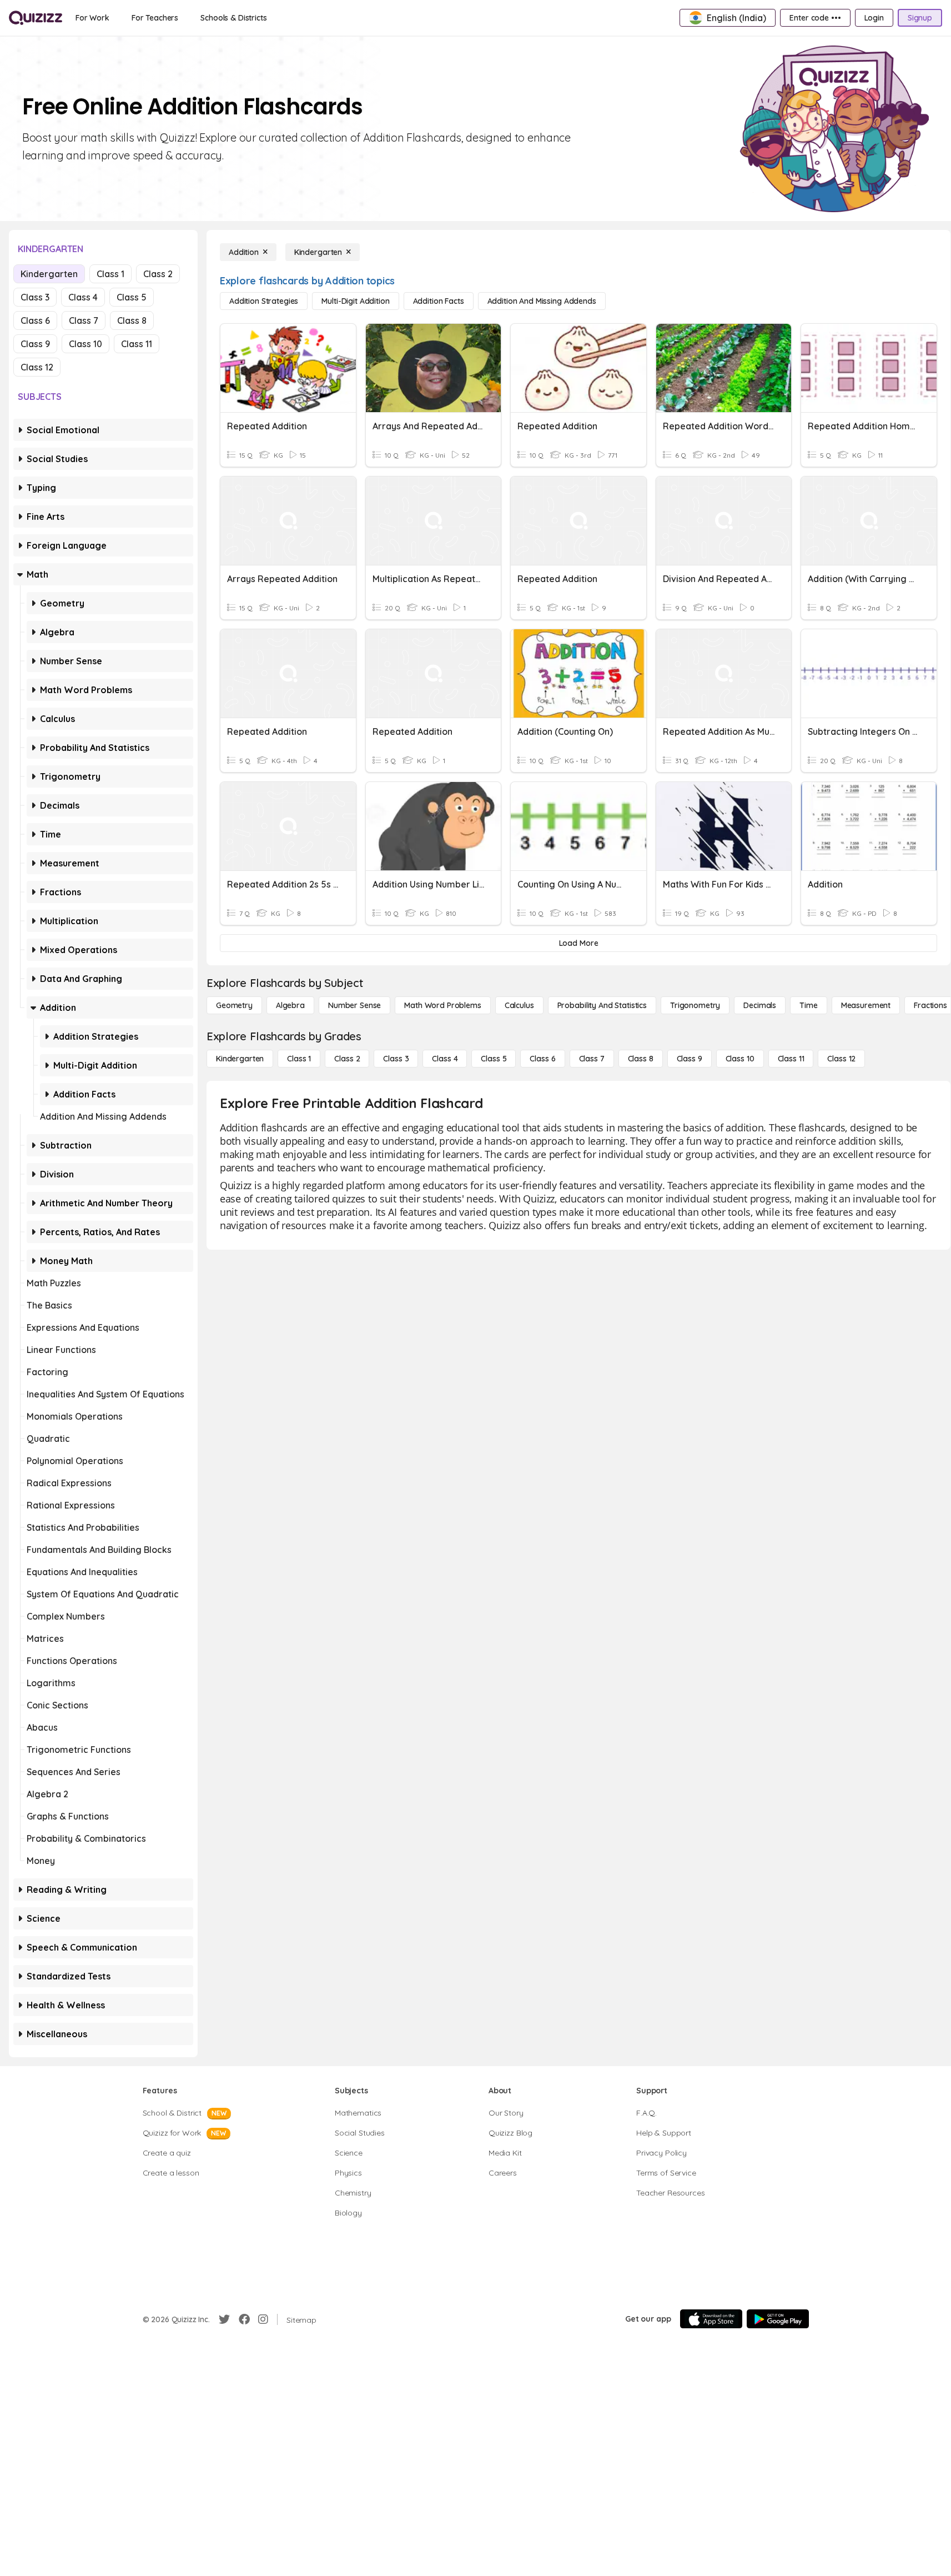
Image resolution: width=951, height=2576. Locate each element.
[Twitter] (224, 2319)
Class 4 (83, 297)
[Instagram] (263, 2319)
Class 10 (85, 344)
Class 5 (132, 297)
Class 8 (132, 320)
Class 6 (35, 320)
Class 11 (137, 344)
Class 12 (37, 367)
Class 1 (110, 274)
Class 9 (35, 344)
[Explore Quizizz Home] (36, 18)
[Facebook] (244, 2319)
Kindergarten (49, 274)
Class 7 (84, 320)
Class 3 (35, 297)
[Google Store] (778, 2319)
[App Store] (711, 2319)
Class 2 (158, 274)
